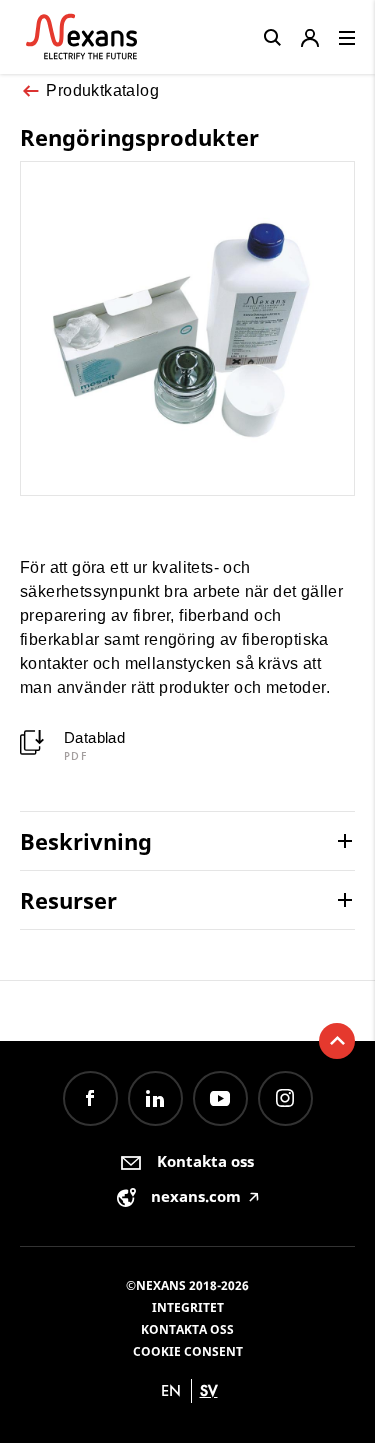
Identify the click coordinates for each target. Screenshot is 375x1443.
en (171, 1390)
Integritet (188, 1307)
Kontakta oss (187, 1329)
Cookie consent (188, 1351)
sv (209, 1390)
